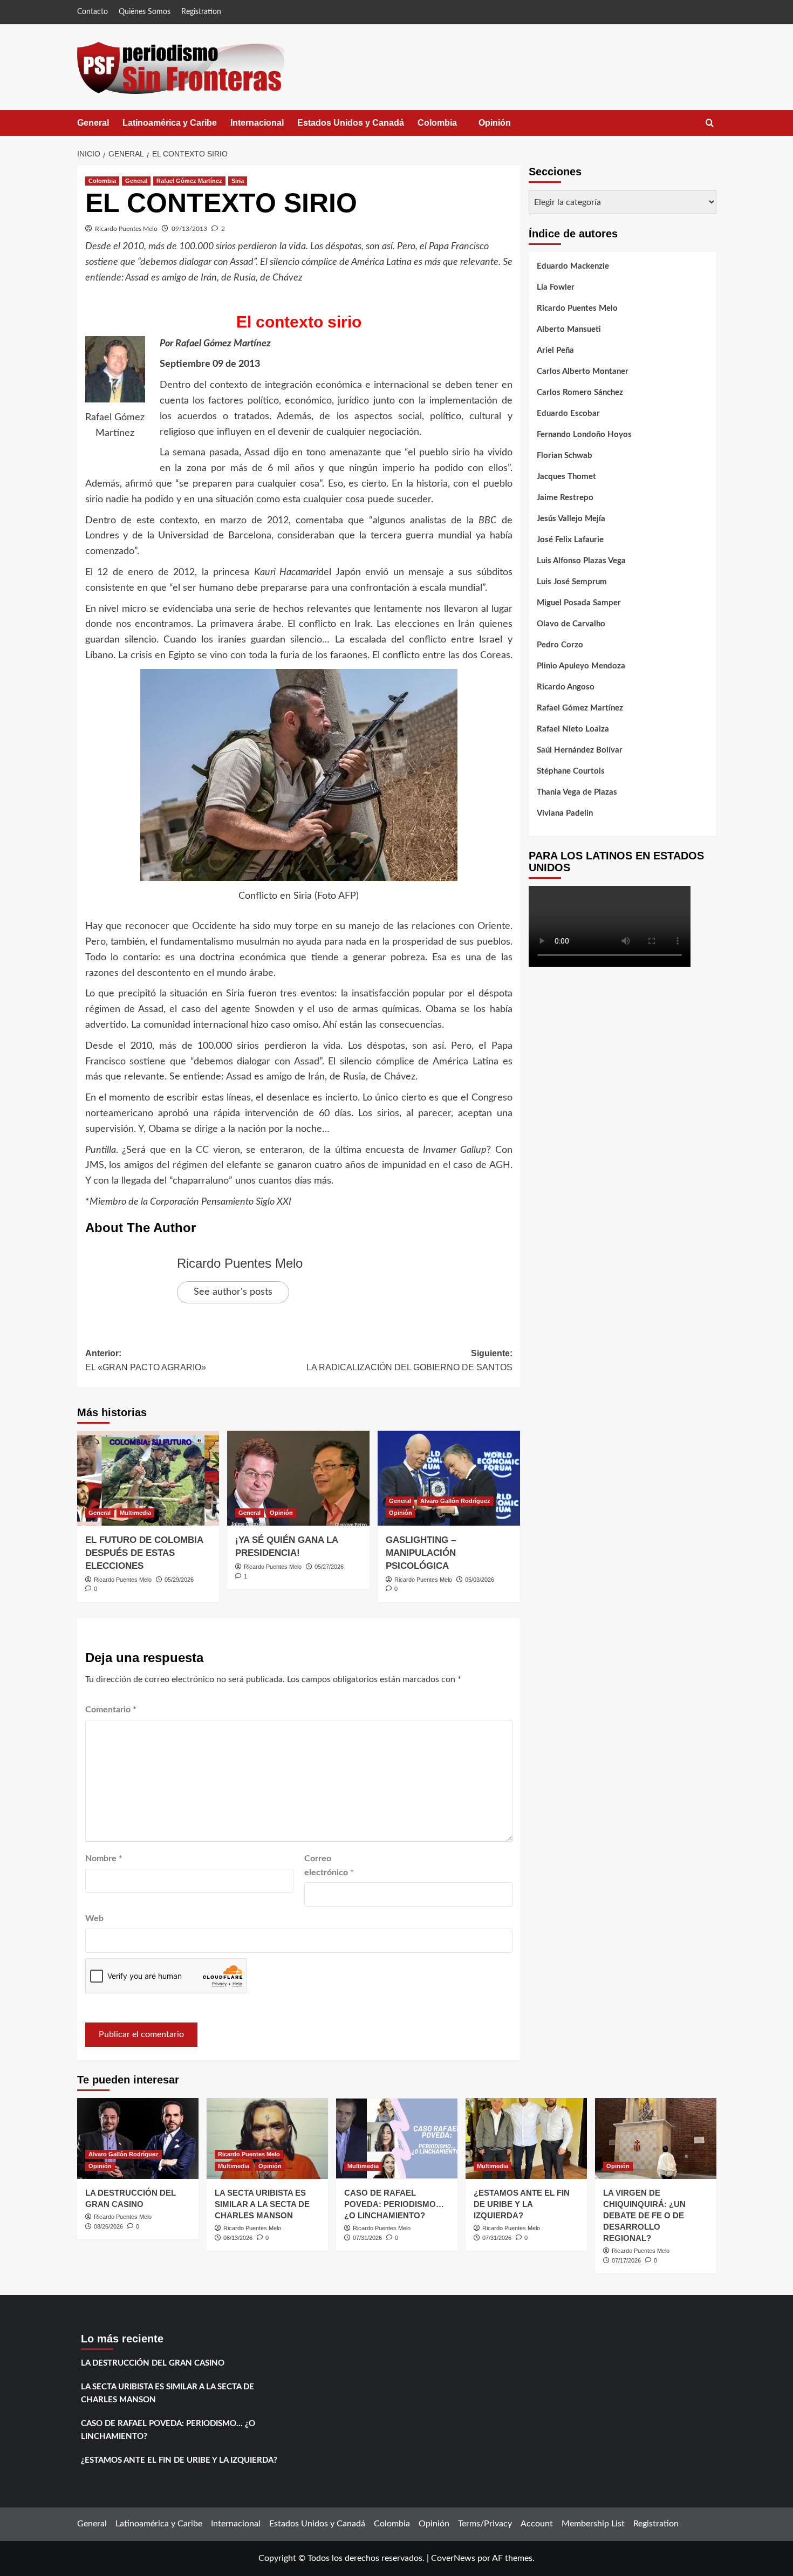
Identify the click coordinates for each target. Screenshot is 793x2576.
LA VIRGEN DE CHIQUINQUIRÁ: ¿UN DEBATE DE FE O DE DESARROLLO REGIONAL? (644, 2215)
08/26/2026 (108, 2226)
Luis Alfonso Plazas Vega (581, 561)
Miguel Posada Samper (579, 603)
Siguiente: (409, 1360)
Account (537, 2524)
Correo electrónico (329, 1866)
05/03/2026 (480, 1580)
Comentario (111, 1710)
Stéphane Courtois (571, 771)
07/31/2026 (367, 2238)
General (93, 123)
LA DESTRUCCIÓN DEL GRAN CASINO (153, 2363)
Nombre (104, 1858)
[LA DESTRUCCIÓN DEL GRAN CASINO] (138, 2138)
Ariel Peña (555, 350)
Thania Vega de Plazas (577, 792)
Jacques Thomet (566, 477)
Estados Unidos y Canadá (351, 123)
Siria (238, 181)
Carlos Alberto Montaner (583, 371)
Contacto (93, 12)
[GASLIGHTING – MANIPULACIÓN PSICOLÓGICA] (449, 1478)
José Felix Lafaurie (570, 540)
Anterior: (146, 1360)
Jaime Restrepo (565, 498)
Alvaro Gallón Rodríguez (455, 1501)
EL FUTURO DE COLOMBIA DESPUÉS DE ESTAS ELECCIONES (144, 1553)
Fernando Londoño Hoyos (584, 435)
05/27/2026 (329, 1567)
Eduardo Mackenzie (573, 266)
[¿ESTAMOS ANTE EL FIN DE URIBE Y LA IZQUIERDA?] (526, 2138)
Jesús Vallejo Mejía (571, 519)
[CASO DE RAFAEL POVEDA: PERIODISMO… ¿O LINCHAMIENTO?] (397, 2138)
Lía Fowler (556, 287)
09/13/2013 (189, 229)
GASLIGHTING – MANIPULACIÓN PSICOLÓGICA (421, 1553)
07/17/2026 (626, 2260)
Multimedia (135, 1513)
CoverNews (453, 2558)
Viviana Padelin (565, 813)
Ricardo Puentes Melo (126, 229)
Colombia (448, 127)
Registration (201, 12)
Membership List (593, 2524)
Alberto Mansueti (569, 329)
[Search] (710, 123)
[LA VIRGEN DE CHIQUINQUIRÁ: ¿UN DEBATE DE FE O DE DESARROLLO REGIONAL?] (656, 2138)
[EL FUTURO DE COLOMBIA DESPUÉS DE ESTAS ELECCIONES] (148, 1478)
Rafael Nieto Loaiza (573, 729)
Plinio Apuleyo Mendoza (581, 666)
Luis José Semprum (572, 582)
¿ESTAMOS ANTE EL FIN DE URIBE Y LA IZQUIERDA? (522, 2204)
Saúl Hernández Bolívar (580, 750)
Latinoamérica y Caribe (170, 123)
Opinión (505, 127)
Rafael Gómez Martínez (189, 181)
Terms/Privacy (485, 2524)
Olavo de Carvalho (571, 624)
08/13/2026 (238, 2238)
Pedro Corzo (560, 645)
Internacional (257, 123)
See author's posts (233, 1292)
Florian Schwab (565, 456)
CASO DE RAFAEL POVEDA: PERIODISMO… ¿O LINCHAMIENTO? (394, 2204)
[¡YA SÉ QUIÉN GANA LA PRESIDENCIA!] (298, 1478)
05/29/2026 (179, 1580)
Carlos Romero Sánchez (580, 392)
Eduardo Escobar (568, 414)
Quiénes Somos (145, 12)
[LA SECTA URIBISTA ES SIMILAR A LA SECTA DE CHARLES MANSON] (267, 2138)
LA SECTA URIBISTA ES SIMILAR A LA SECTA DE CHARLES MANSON (262, 2204)
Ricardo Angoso (566, 687)
